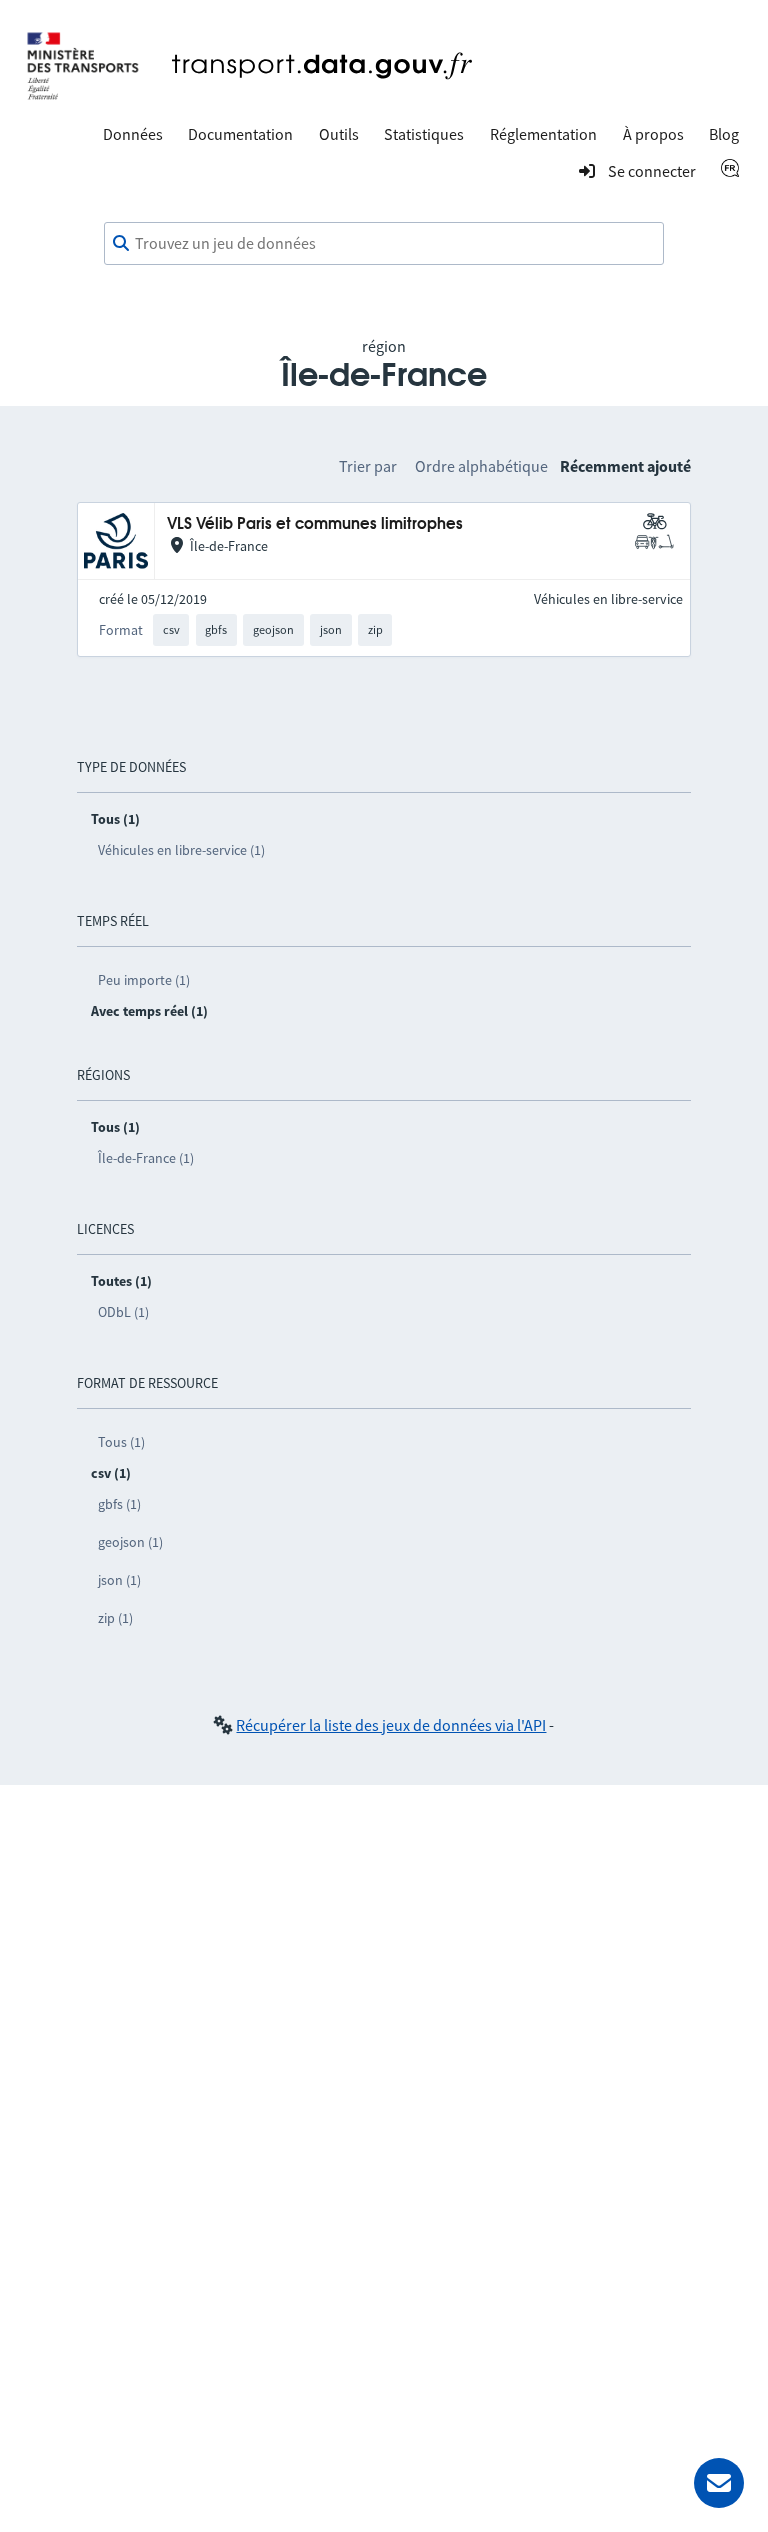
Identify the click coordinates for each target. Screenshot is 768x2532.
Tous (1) (121, 1442)
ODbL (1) (123, 1312)
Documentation (240, 134)
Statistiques (424, 134)
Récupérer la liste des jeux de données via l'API (391, 1725)
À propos (653, 134)
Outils (339, 134)
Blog (724, 134)
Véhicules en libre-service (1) (181, 850)
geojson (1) (130, 1542)
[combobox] (384, 244)
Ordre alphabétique (481, 466)
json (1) (119, 1580)
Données (133, 134)
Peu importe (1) (144, 980)
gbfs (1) (119, 1504)
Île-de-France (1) (146, 1158)
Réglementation (543, 134)
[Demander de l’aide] (719, 2483)
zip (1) (115, 1618)
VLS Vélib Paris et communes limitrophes (315, 524)
